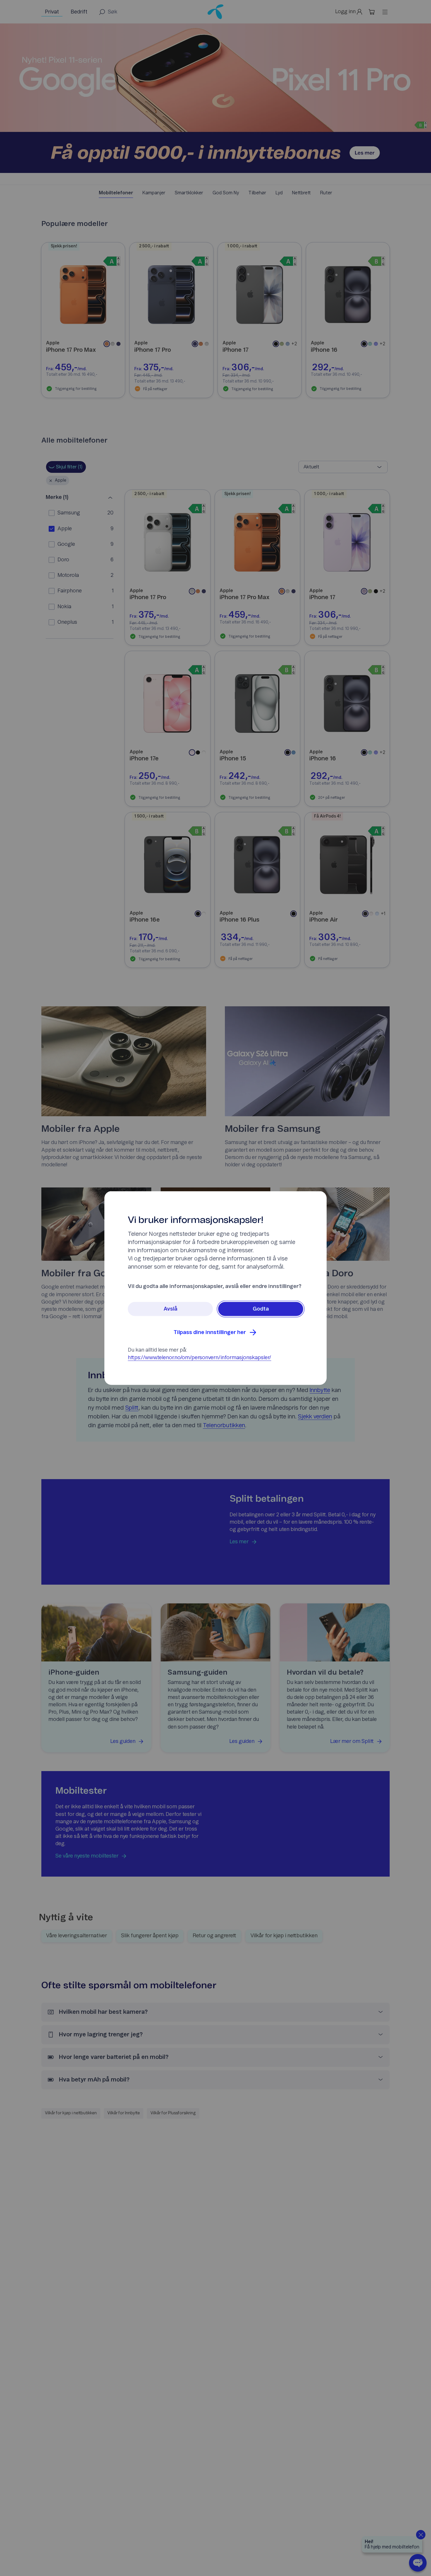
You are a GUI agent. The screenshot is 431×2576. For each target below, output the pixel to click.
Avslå (170, 1309)
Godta (261, 1309)
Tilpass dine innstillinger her (210, 1333)
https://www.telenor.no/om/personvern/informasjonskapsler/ (200, 1358)
